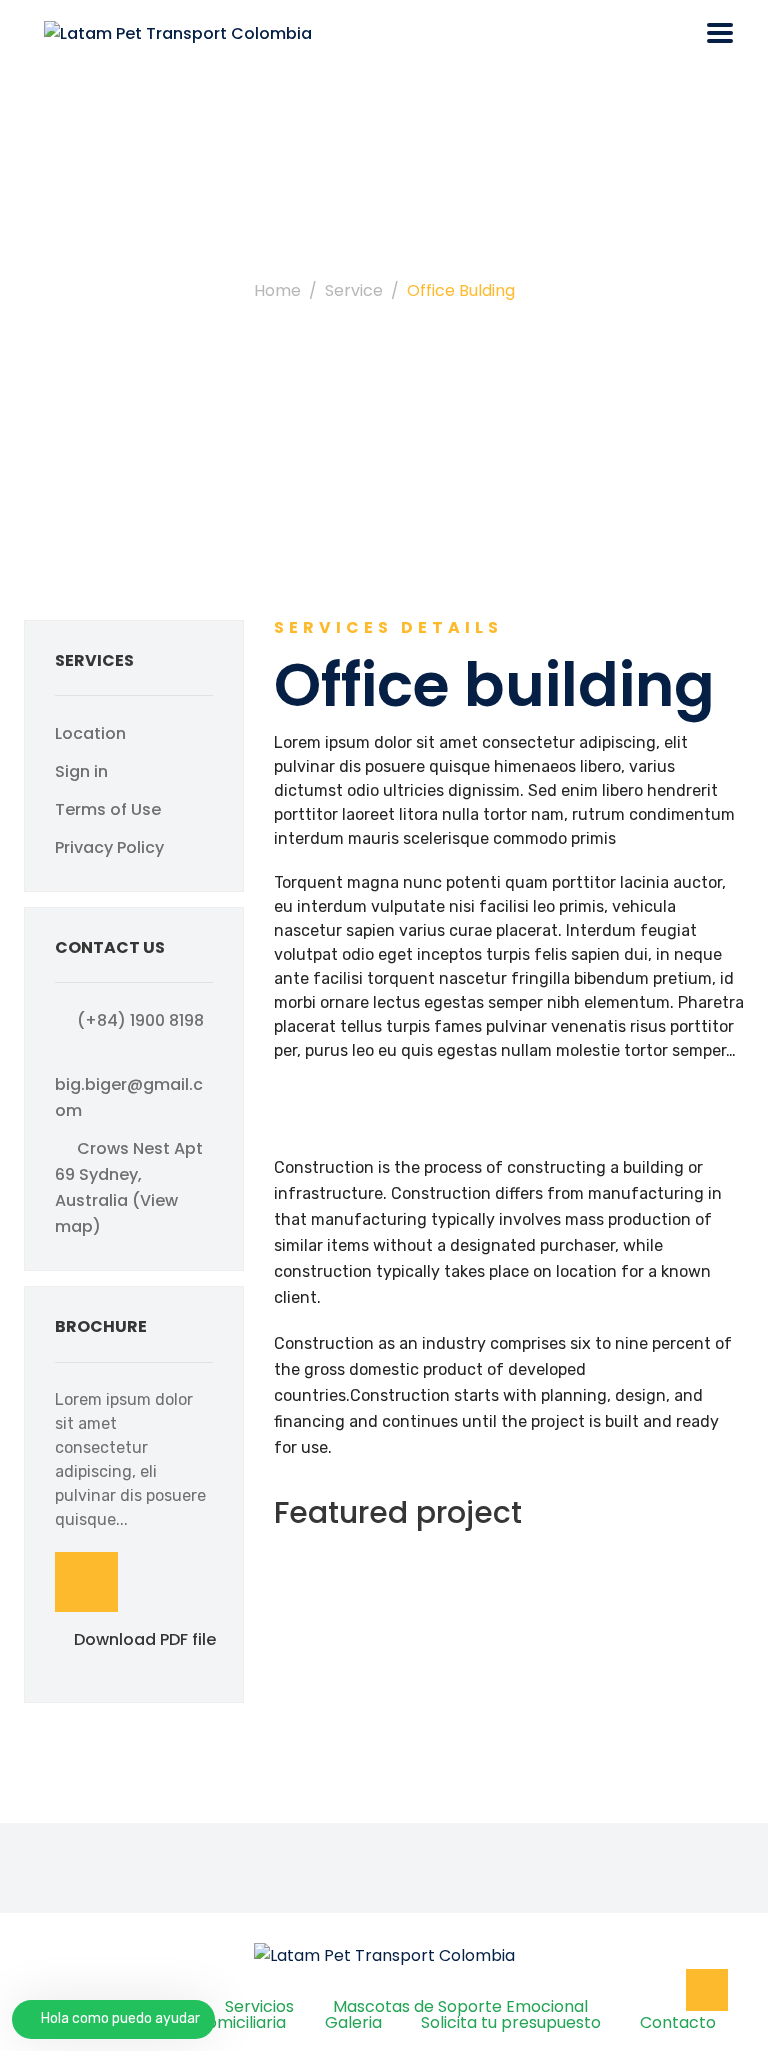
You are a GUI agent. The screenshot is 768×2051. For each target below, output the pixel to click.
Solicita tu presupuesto (511, 2022)
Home (277, 290)
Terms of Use (108, 809)
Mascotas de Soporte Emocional (460, 2006)
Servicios (259, 2006)
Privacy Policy (109, 847)
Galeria (353, 2022)
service (354, 290)
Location (90, 733)
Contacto (678, 2022)
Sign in (81, 771)
